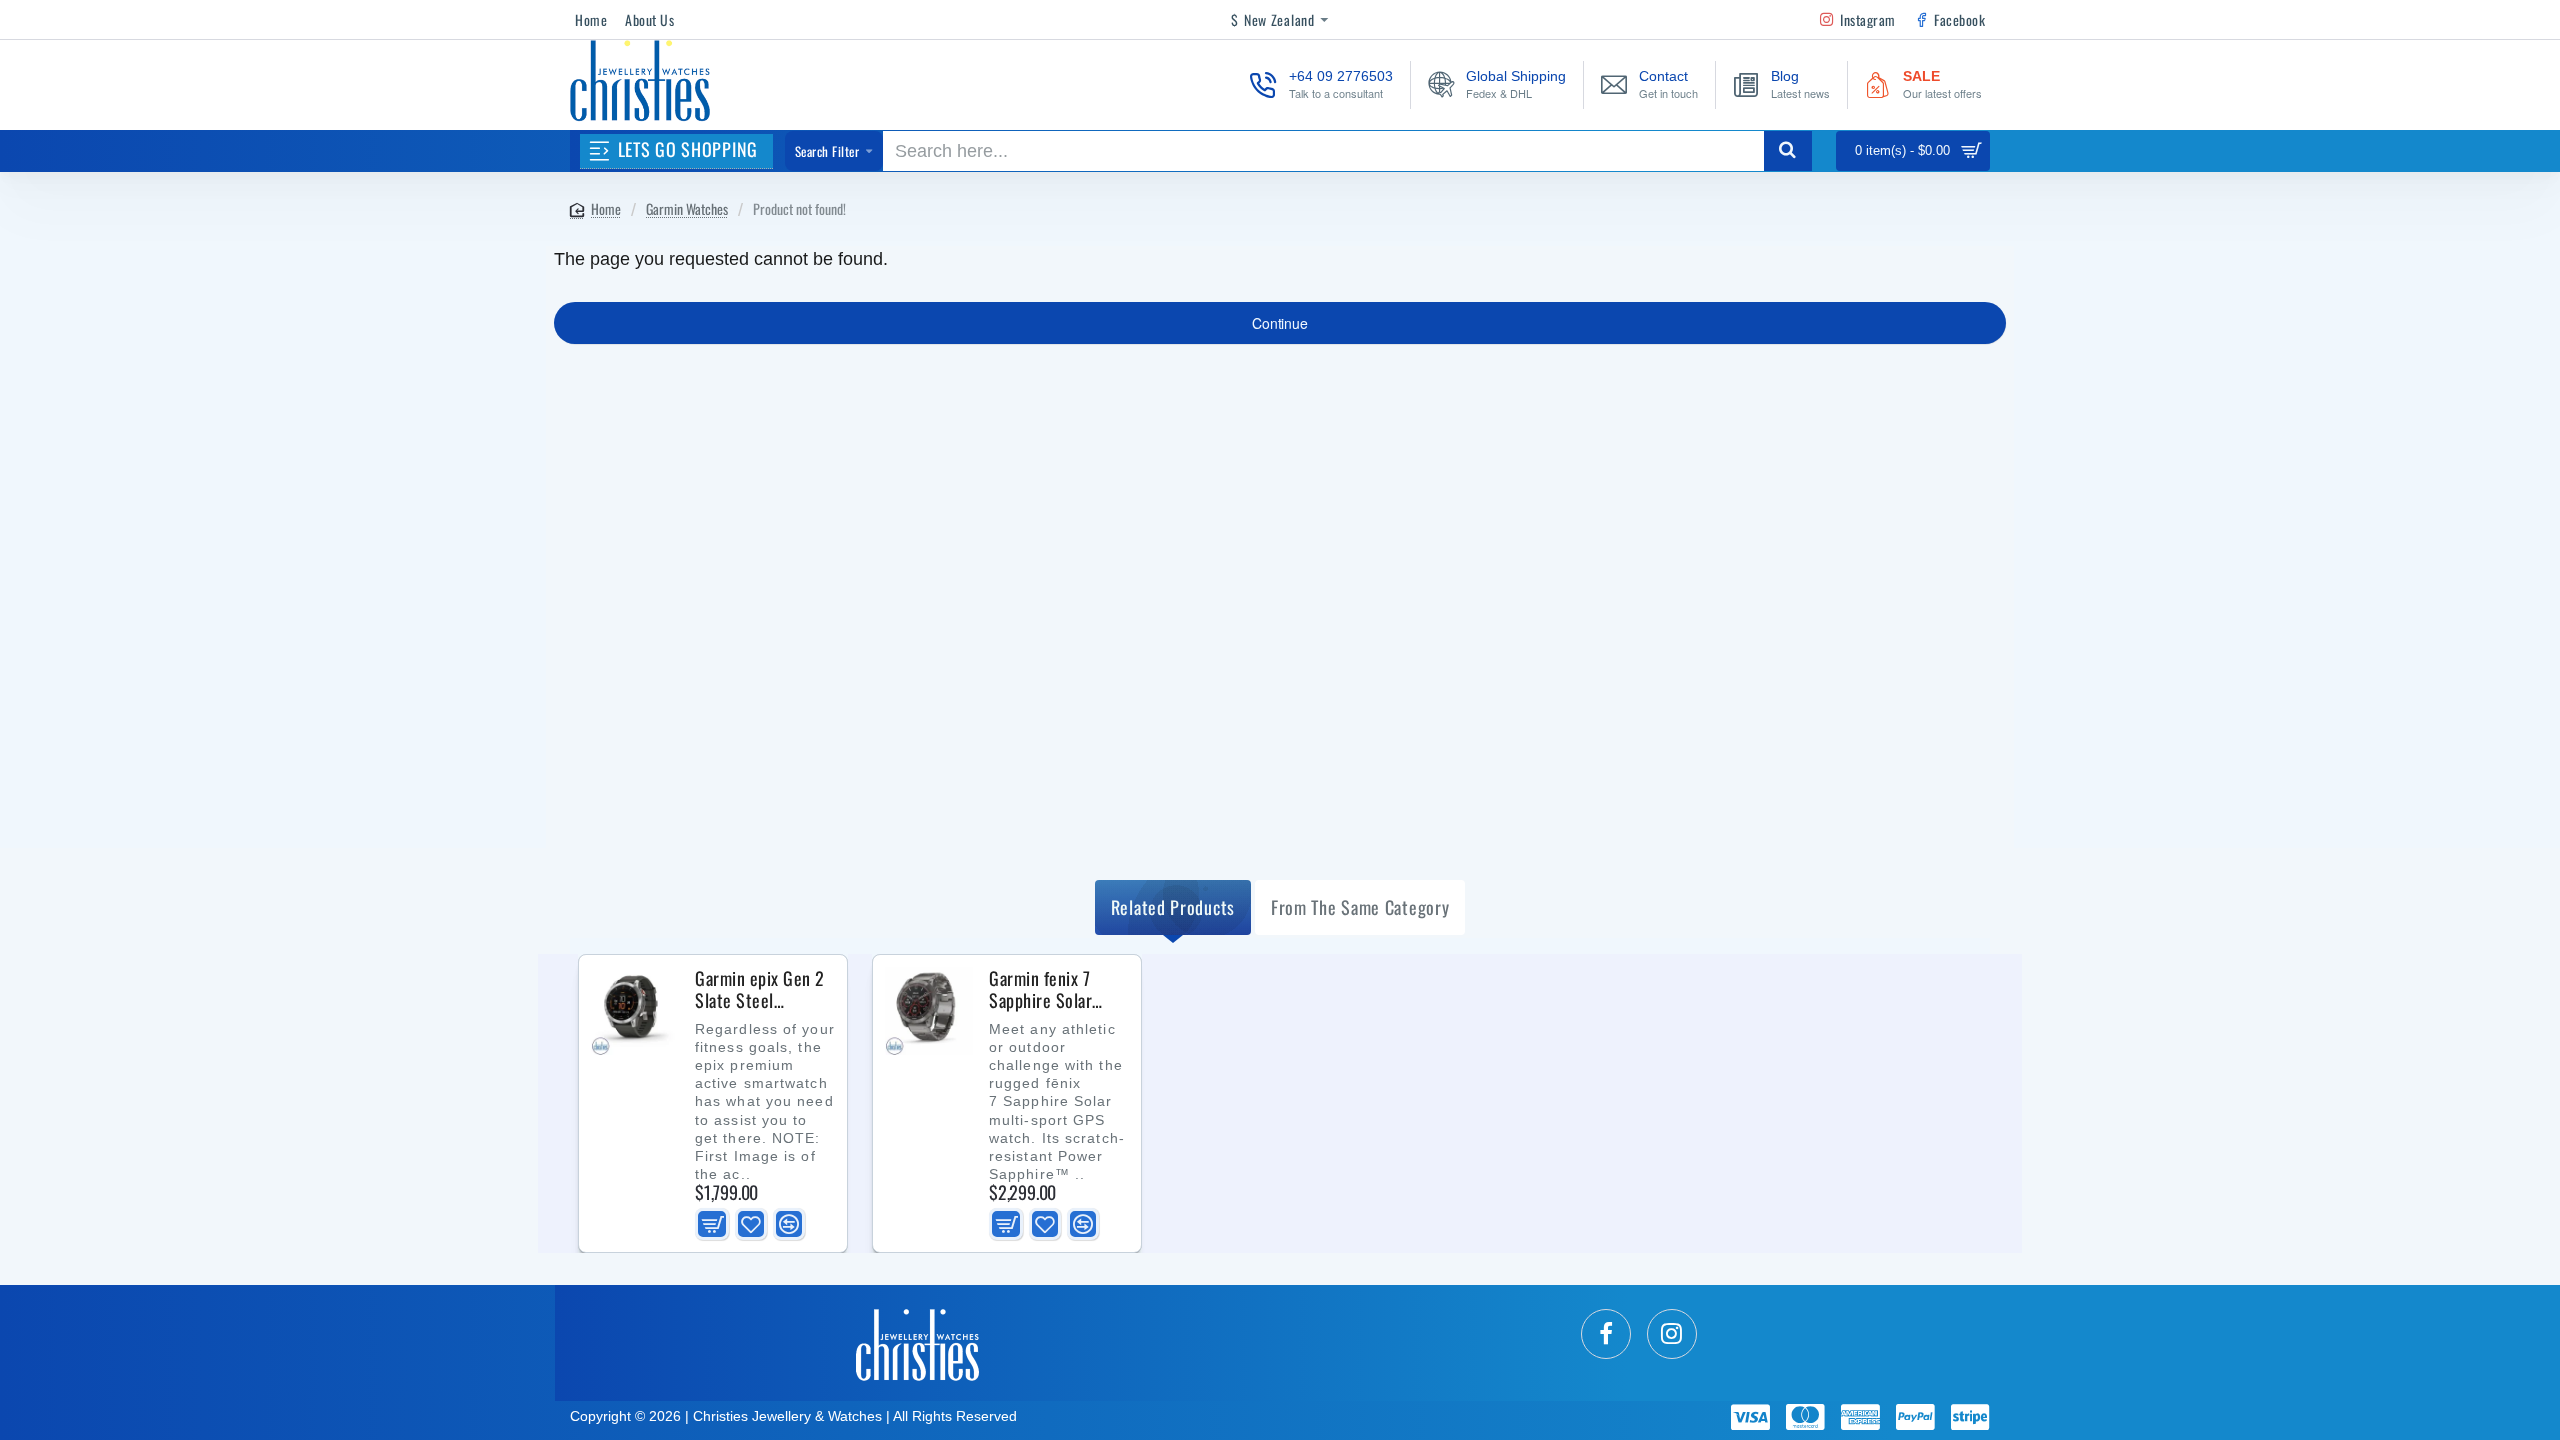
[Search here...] (1788, 151)
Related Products (1173, 907)
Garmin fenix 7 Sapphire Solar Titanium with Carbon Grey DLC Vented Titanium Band (1048, 990)
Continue (1279, 323)
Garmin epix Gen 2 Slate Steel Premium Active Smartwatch (760, 990)
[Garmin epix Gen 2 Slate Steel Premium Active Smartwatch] (635, 1011)
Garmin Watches (687, 208)
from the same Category (1360, 907)
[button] (712, 1224)
